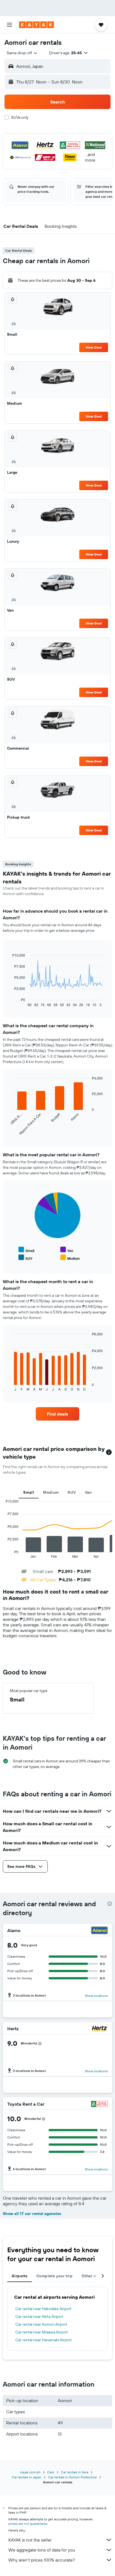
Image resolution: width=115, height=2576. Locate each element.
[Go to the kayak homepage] (36, 25)
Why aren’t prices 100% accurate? (42, 2560)
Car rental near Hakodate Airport (43, 2309)
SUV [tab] (72, 1492)
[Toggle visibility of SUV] (25, 1258)
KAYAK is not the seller (30, 2540)
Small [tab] (29, 1492)
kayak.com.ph (30, 2472)
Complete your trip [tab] (54, 2276)
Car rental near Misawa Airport (42, 2332)
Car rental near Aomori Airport (41, 2324)
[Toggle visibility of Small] (26, 1250)
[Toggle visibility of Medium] (70, 1258)
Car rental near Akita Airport (39, 2316)
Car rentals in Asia (75, 2472)
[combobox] (22, 53)
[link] (58, 1414)
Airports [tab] (20, 2276)
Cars (51, 2472)
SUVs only (20, 117)
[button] (9, 25)
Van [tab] (88, 1492)
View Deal (94, 347)
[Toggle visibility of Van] (67, 1250)
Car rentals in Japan (27, 2477)
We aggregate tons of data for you (42, 2550)
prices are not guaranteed (28, 2524)
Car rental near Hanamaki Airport (44, 2340)
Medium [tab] (51, 1492)
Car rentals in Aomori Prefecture (72, 2477)
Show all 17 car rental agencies (32, 2214)
